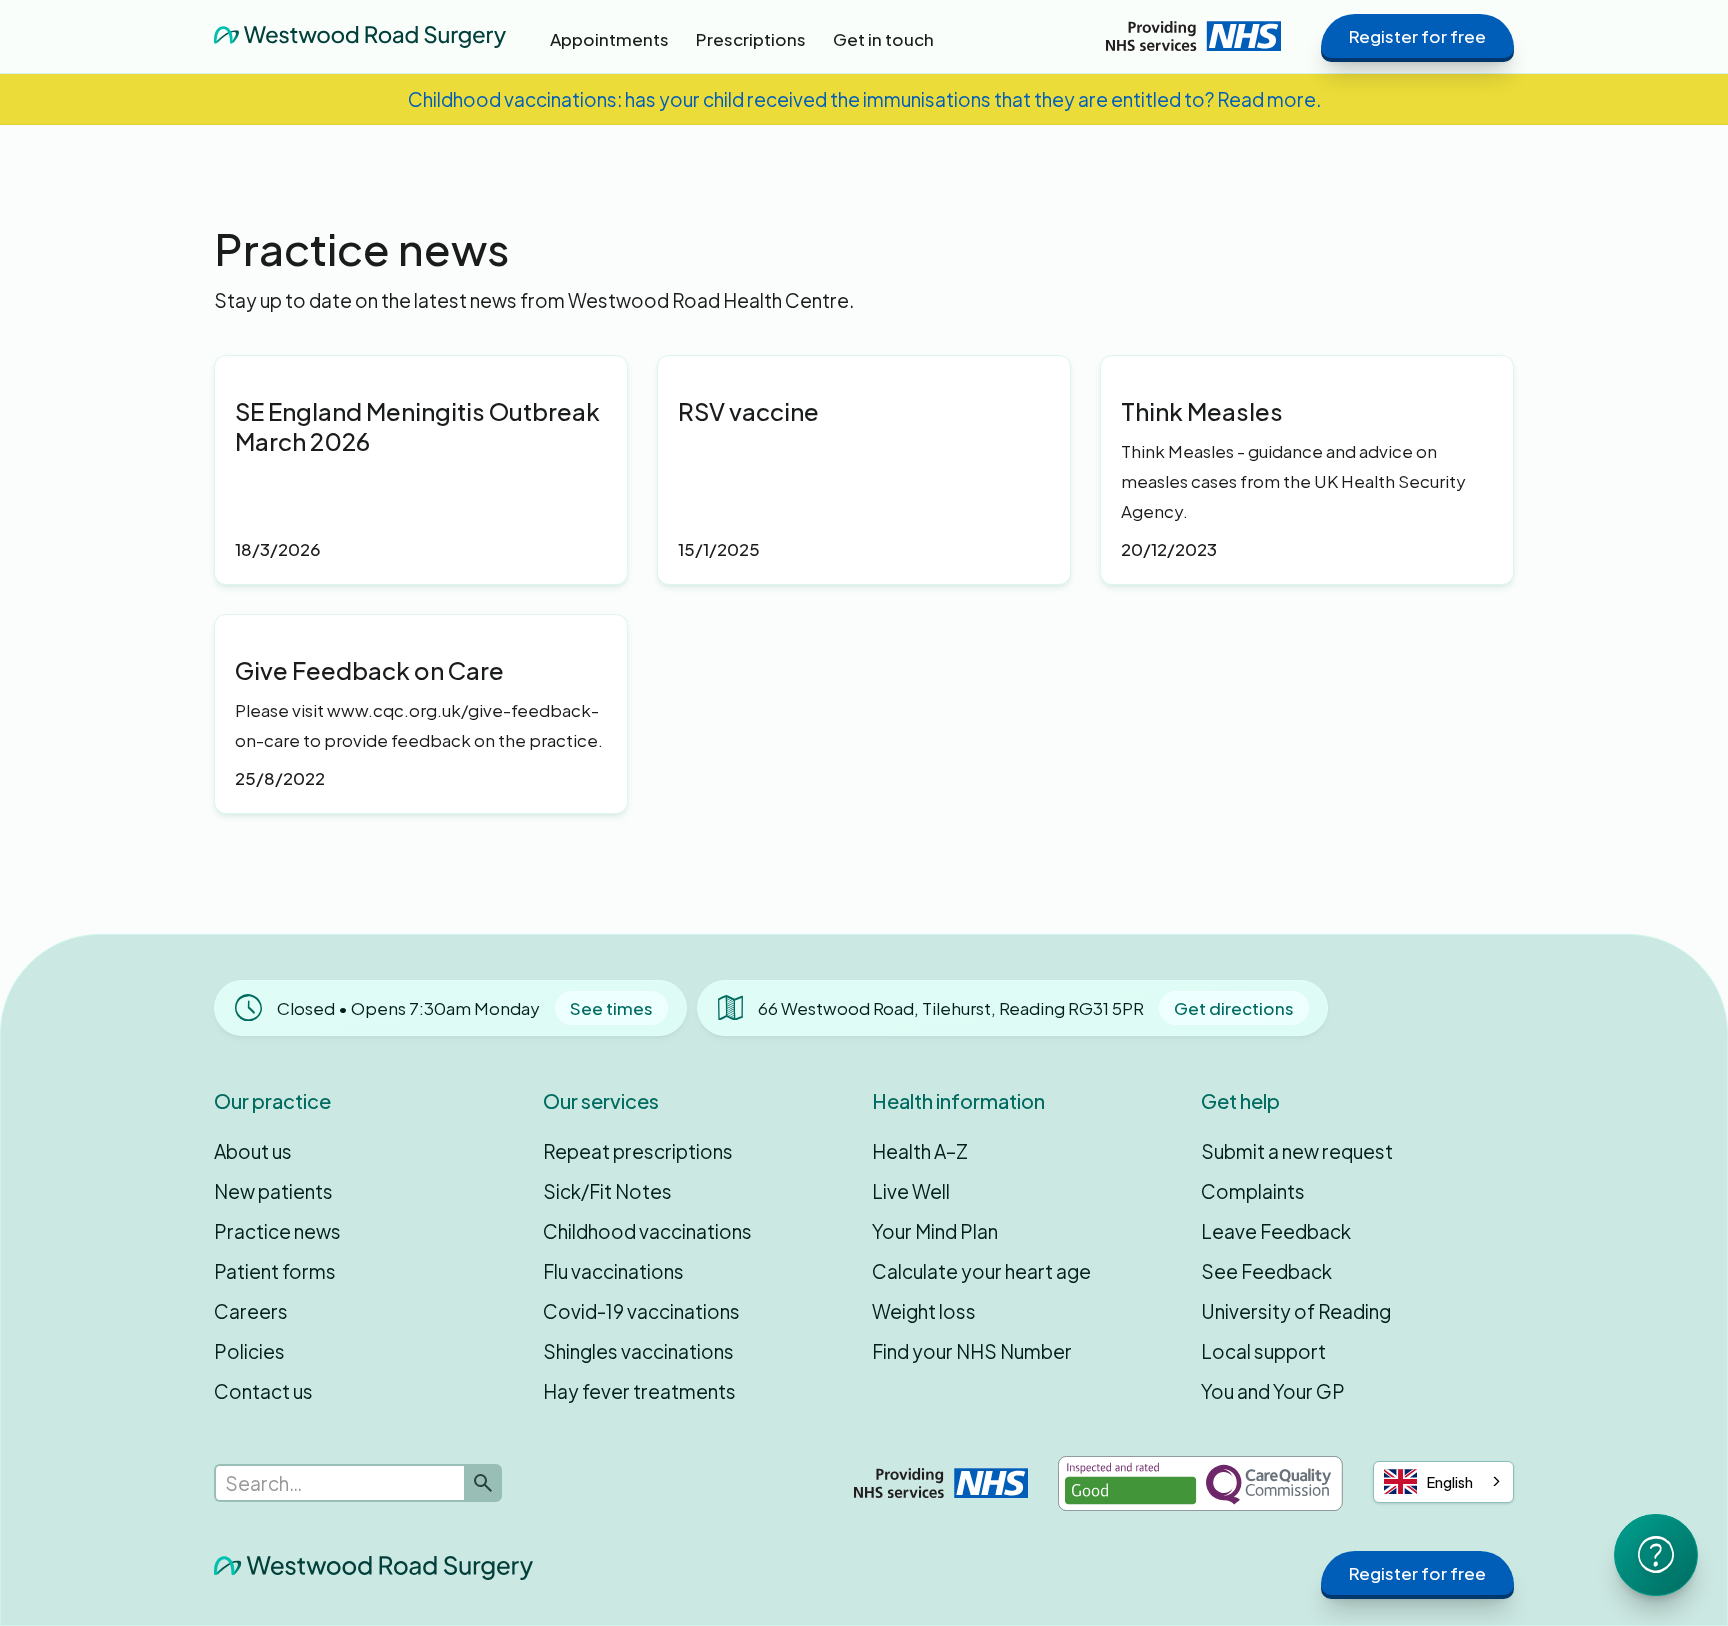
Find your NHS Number (972, 1351)
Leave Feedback (1276, 1231)
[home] (360, 36)
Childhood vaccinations (647, 1231)
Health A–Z (920, 1151)
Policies (249, 1351)
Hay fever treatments (639, 1391)
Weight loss (924, 1311)
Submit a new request (1297, 1151)
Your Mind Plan (935, 1231)
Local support (1263, 1351)
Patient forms (275, 1271)
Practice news (277, 1231)
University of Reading (1296, 1311)
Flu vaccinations (613, 1271)
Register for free (1417, 36)
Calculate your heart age (981, 1271)
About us (253, 1151)
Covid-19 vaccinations (641, 1311)
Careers (251, 1311)
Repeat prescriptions (638, 1151)
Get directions (1234, 1008)
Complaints (1253, 1191)
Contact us (263, 1391)
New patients (273, 1191)
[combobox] (1443, 1482)
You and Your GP (1273, 1391)
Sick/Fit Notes (607, 1191)
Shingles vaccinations (638, 1351)
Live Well (911, 1191)
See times (611, 1008)
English (1450, 1482)
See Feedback (1266, 1271)
